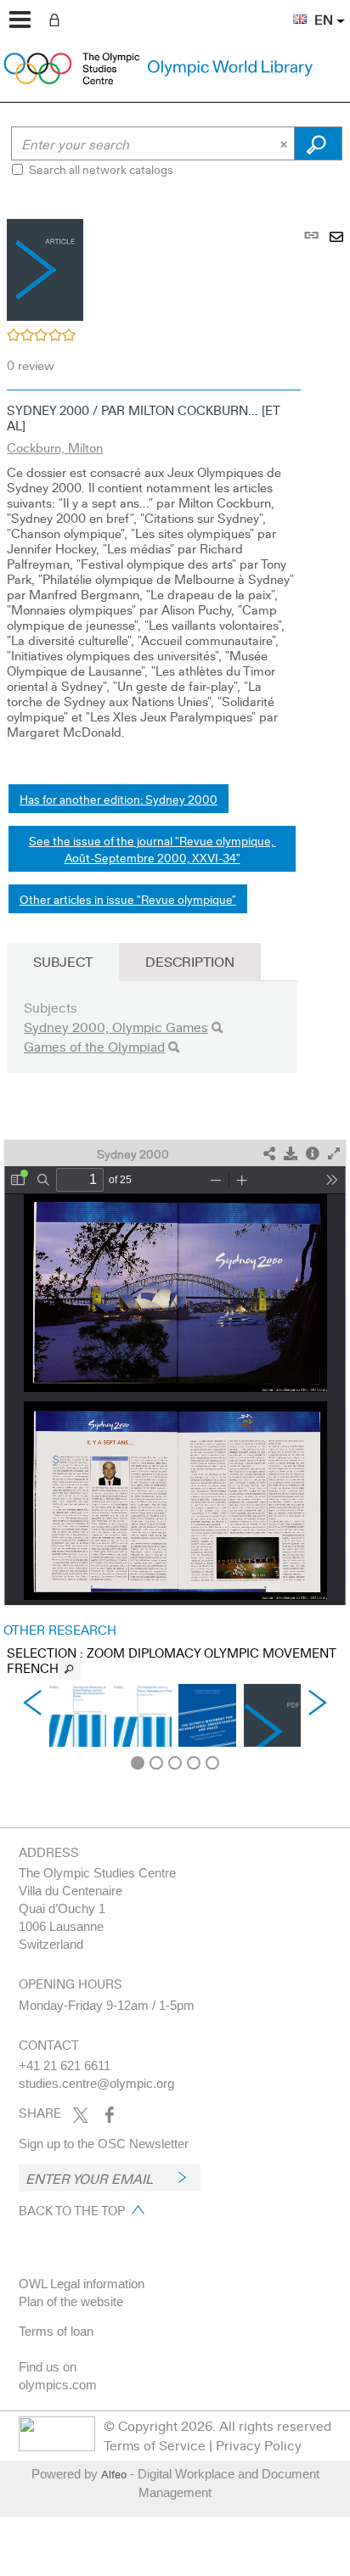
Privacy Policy (259, 2445)
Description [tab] (190, 961)
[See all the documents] (70, 1670)
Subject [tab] (63, 961)
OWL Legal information (82, 2284)
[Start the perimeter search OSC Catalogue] (318, 143)
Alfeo (114, 2474)
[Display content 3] (175, 1763)
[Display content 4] (194, 1763)
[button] (291, 9)
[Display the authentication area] (58, 19)
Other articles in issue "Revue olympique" (128, 899)
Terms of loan (56, 2331)
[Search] (217, 1027)
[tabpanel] (175, 985)
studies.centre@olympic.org (96, 2083)
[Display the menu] (20, 20)
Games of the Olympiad (94, 1046)
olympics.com (58, 2385)
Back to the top (72, 2210)
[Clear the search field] (285, 143)
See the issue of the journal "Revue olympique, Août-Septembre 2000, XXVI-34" (152, 849)
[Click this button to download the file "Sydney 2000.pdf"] (291, 1154)
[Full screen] (334, 1154)
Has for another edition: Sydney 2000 (119, 799)
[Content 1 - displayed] (138, 1763)
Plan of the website (71, 2301)
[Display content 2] (156, 1763)
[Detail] (313, 1154)
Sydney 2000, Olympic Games (116, 1027)
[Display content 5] (212, 1763)
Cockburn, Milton (55, 447)
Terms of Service (155, 2445)
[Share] (269, 1154)
